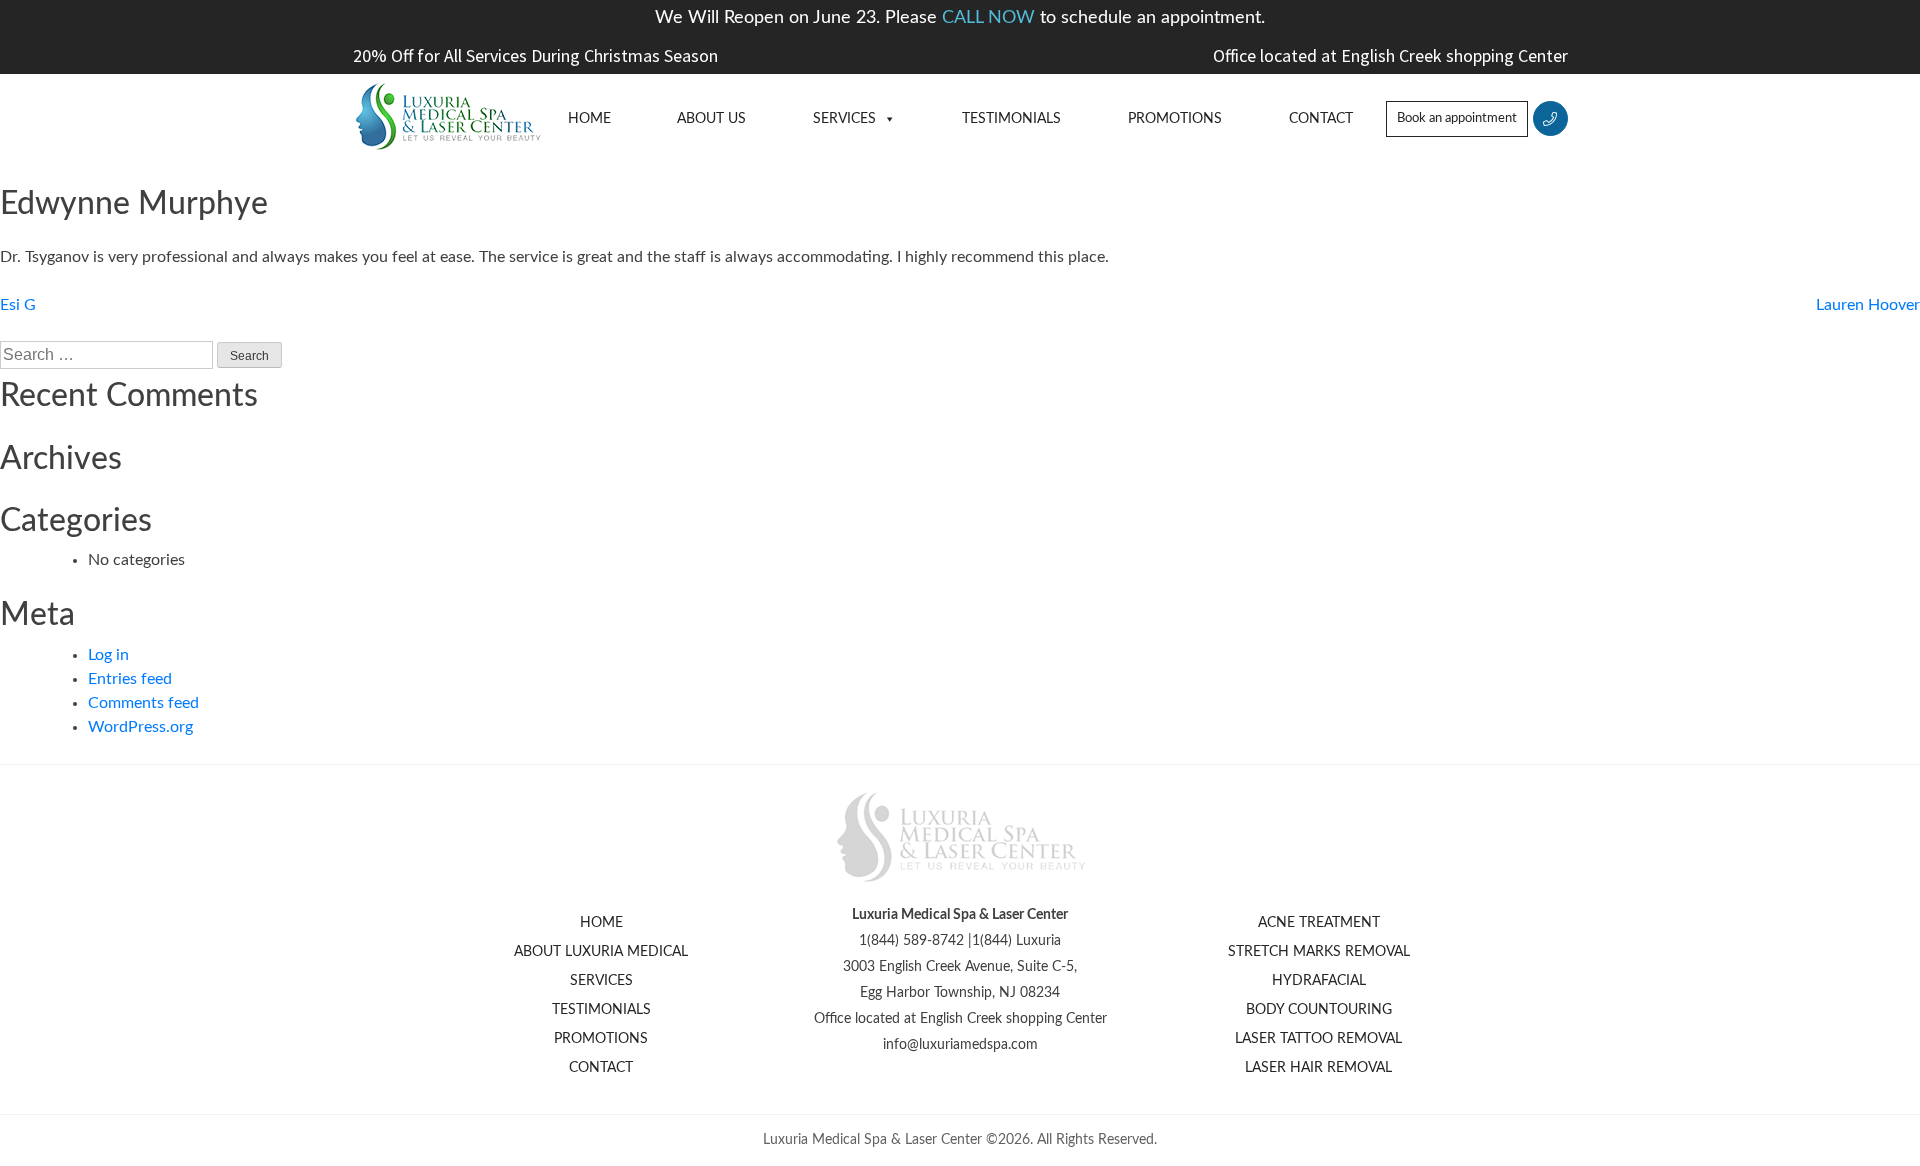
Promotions (1175, 119)
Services (844, 119)
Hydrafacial (1319, 981)
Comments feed (143, 703)
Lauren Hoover (1868, 305)
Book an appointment (1457, 118)
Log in (108, 655)
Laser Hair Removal (1318, 1068)
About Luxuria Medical (601, 952)
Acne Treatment (1319, 923)
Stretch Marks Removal (1319, 952)
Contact (1321, 119)
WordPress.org (140, 727)
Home (589, 119)
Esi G (18, 305)
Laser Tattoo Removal (1318, 1039)
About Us (711, 119)
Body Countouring (1319, 1010)
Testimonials (1011, 119)
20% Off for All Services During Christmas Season (535, 55)
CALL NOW (991, 18)
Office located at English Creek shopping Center (1390, 55)
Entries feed (130, 679)
